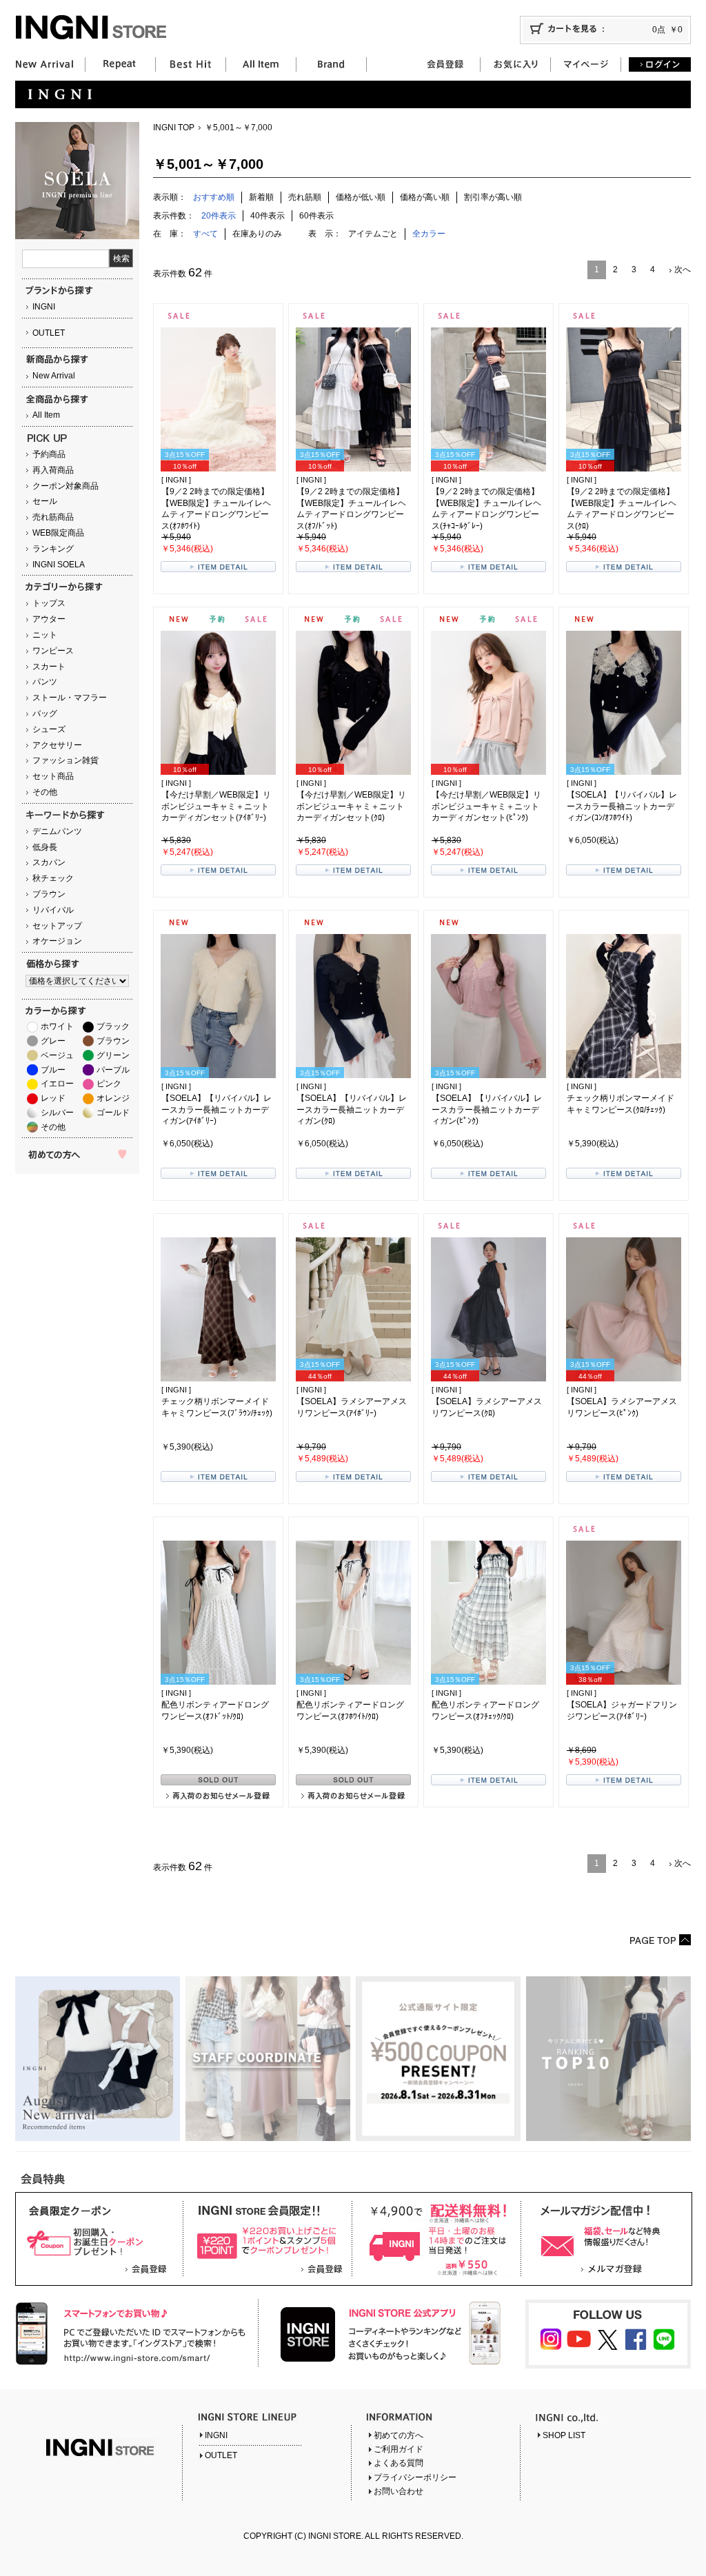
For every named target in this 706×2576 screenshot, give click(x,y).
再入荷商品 (53, 470)
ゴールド (113, 1113)
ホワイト (57, 1026)
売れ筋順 (305, 197)
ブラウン (49, 894)
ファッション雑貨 (65, 760)
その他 (45, 792)
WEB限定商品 (58, 533)
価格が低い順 (361, 197)
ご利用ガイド (399, 2449)
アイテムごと (373, 234)
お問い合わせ (399, 2491)
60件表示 (316, 216)
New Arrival (54, 376)
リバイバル (53, 910)
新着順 (261, 197)
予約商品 (49, 454)
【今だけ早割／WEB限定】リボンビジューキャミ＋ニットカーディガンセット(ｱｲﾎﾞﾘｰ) (216, 807)
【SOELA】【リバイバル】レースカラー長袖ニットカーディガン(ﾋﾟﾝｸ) (487, 1110)
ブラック (113, 1026)
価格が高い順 (425, 197)
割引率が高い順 (493, 197)
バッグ (45, 713)
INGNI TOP (174, 128)
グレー (53, 1041)
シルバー (57, 1113)
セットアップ (57, 926)
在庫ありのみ (257, 234)
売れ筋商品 (53, 517)
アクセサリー (57, 745)
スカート (49, 667)
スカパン (49, 862)
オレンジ (113, 1098)
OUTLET (49, 333)
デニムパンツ (57, 831)
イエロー (57, 1084)
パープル (113, 1070)
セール (45, 501)
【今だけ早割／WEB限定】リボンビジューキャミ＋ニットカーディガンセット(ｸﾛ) (351, 807)
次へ (683, 270)
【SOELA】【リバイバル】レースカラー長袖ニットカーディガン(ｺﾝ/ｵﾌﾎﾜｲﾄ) (622, 807)
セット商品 (53, 776)
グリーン (113, 1055)
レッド (53, 1098)
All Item (46, 415)
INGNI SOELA (59, 565)
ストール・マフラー (70, 698)
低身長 (45, 847)
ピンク (109, 1084)
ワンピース (53, 651)
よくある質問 (399, 2463)
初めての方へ (399, 2435)
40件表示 (268, 216)
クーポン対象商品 (65, 486)
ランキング (53, 549)
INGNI (44, 307)
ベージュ (57, 1055)
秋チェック (53, 878)
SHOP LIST (564, 2435)
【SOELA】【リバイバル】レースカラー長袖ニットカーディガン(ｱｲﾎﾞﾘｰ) (216, 1110)
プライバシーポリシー (415, 2477)
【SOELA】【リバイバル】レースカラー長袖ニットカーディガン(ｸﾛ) (352, 1110)
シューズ (49, 729)
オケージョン (57, 941)
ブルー (53, 1070)
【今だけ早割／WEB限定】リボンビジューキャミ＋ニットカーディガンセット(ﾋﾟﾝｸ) (486, 807)
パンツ (45, 682)
